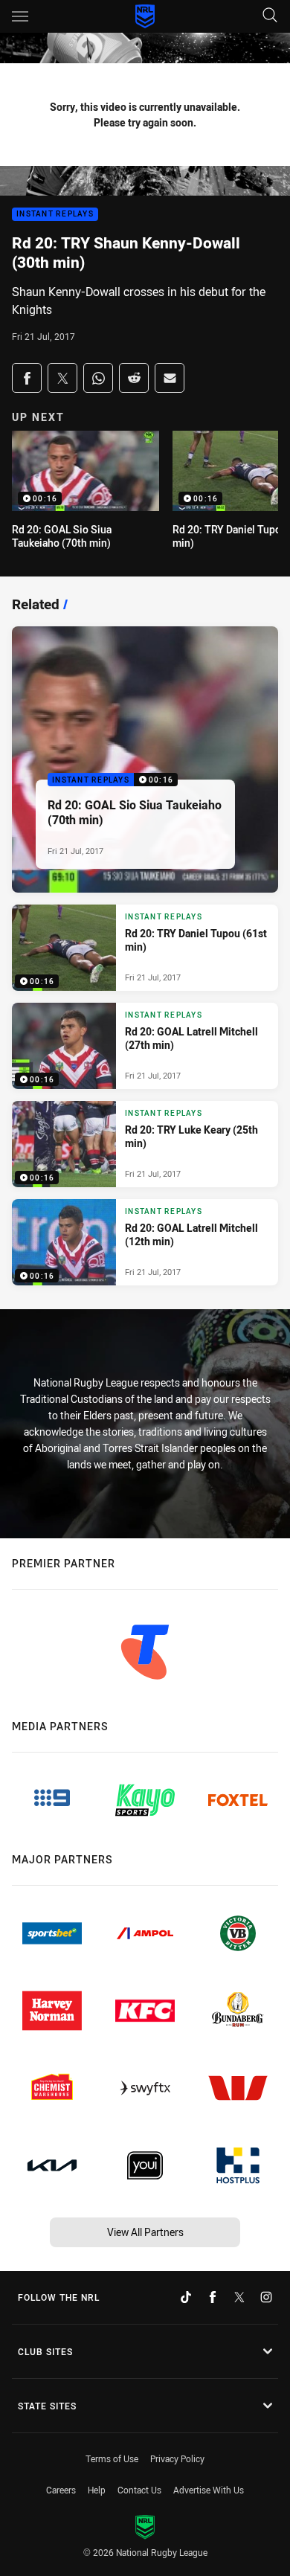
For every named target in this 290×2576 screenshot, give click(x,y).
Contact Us (139, 2490)
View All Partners (145, 2232)
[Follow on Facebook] (213, 2297)
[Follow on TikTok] (186, 2297)
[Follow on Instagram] (266, 2297)
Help (97, 2490)
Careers (61, 2490)
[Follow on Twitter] (239, 2297)
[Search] (270, 16)
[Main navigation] (20, 16)
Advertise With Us (209, 2490)
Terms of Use (112, 2458)
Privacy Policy (177, 2458)
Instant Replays (55, 215)
